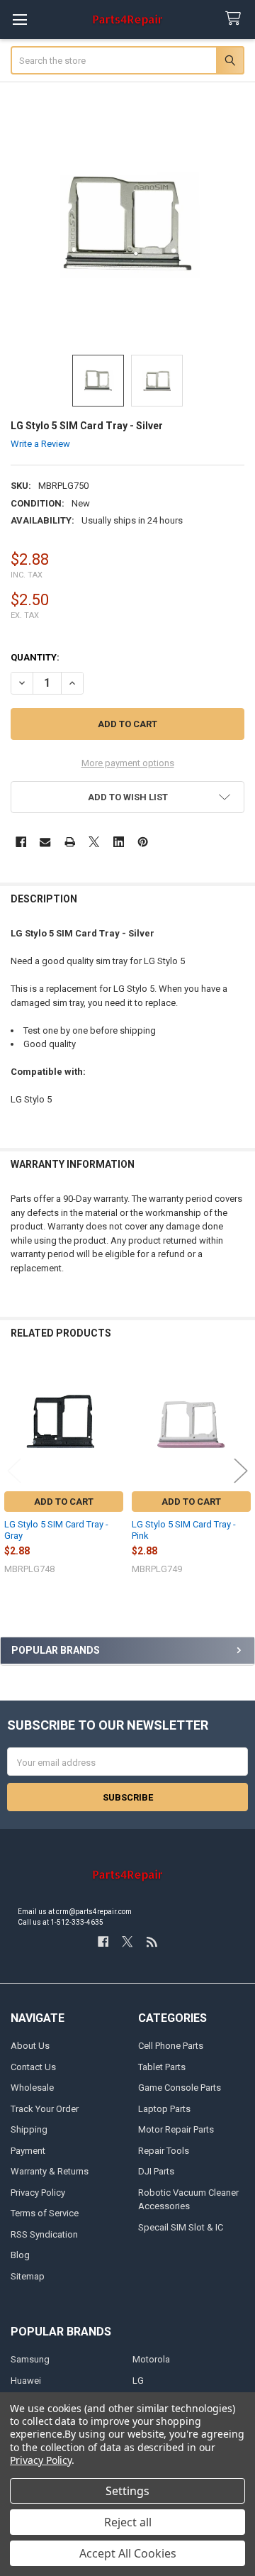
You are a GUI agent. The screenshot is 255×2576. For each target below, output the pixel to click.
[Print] (70, 842)
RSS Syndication (44, 2234)
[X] (94, 842)
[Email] (45, 842)
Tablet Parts (162, 2067)
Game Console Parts (180, 2088)
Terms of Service (45, 2213)
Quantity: (35, 657)
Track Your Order (45, 2109)
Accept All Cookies (128, 2553)
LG (138, 2381)
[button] (128, 797)
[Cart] (236, 19)
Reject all (128, 2522)
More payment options (128, 763)
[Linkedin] (119, 842)
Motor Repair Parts (176, 2129)
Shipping (29, 2129)
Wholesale (32, 2088)
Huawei (26, 2381)
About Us (30, 2046)
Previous (14, 1470)
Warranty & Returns (50, 2171)
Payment (28, 2151)
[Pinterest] (143, 842)
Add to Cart (64, 1502)
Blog (20, 2255)
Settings (127, 2491)
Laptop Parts (164, 2109)
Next (241, 1470)
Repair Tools (164, 2151)
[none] (128, 224)
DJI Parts (156, 2171)
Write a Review (40, 444)
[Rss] (152, 1941)
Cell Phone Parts (171, 2046)
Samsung (30, 2359)
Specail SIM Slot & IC (181, 2227)
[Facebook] (21, 842)
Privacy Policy (38, 2193)
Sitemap (28, 2276)
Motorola (151, 2359)
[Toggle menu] (19, 20)
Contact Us (33, 2067)
